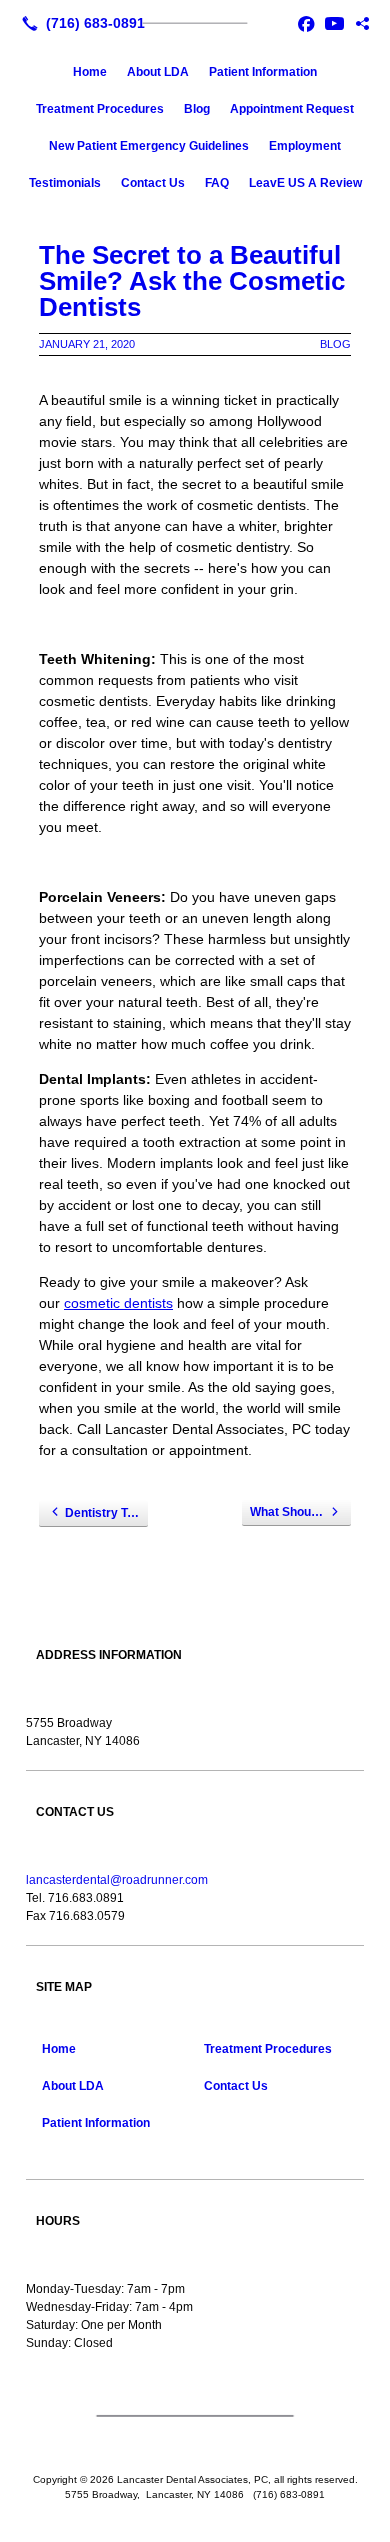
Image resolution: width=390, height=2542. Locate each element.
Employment (305, 146)
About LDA (158, 72)
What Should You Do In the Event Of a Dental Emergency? (300, 1512)
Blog (197, 109)
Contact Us (153, 183)
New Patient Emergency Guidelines (149, 146)
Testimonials (65, 183)
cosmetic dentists (118, 1303)
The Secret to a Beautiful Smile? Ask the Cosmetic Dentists (192, 281)
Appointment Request (292, 109)
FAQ (217, 183)
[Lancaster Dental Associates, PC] (195, 21)
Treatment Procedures (100, 109)
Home (90, 72)
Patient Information (263, 72)
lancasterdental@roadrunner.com (117, 1880)
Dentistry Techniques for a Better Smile (106, 1513)
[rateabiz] (362, 23)
